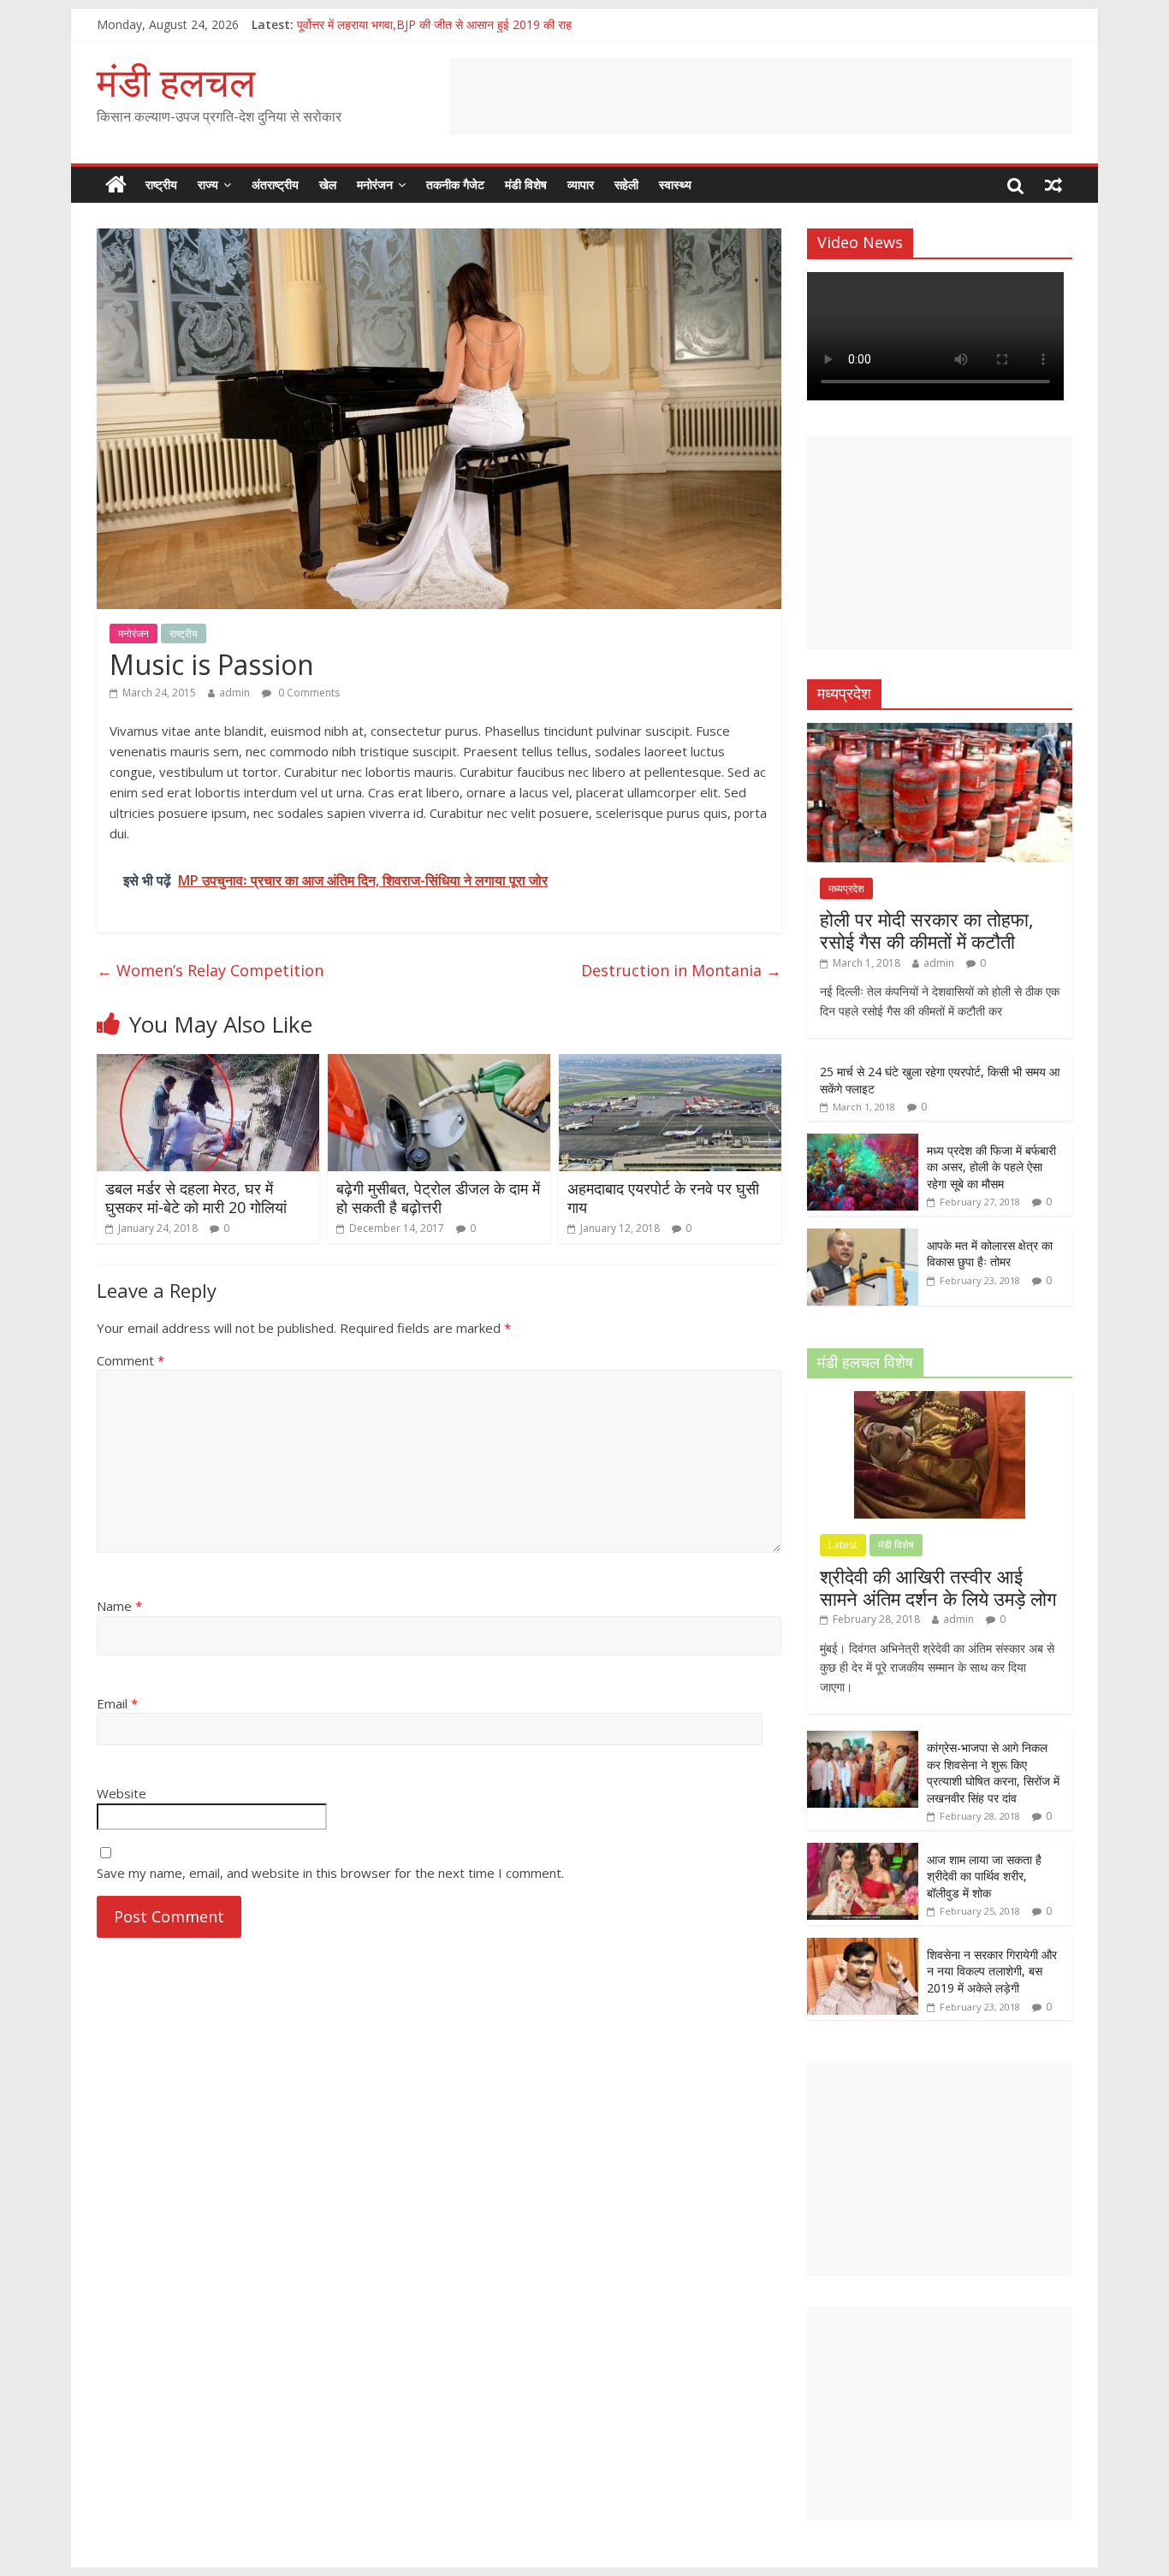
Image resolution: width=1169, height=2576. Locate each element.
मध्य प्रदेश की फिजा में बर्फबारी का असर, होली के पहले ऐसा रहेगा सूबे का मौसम (991, 1167)
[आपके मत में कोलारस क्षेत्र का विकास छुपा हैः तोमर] (863, 1238)
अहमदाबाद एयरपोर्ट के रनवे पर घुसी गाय (663, 1198)
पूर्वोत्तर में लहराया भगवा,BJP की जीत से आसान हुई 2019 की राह (434, 24)
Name (119, 1606)
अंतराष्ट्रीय (275, 184)
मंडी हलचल (176, 81)
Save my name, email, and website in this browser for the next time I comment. (330, 1873)
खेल (328, 184)
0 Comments (308, 693)
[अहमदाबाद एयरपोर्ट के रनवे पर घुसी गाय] (670, 1064)
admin (234, 693)
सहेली (626, 184)
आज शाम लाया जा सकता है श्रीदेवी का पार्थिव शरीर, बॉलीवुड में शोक (984, 1876)
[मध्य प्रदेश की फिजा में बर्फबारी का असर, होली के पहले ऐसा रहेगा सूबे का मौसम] (863, 1143)
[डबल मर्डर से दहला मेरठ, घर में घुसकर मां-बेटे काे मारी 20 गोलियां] (208, 1064)
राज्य (208, 184)
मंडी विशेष (526, 184)
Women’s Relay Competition (210, 970)
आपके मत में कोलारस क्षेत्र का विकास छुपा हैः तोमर (990, 1254)
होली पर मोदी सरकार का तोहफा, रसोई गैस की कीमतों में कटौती (927, 930)
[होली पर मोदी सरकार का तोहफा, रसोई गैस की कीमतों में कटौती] (940, 732)
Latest (843, 1545)
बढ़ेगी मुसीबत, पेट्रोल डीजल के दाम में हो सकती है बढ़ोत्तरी (438, 1198)
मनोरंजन (375, 184)
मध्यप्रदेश (846, 888)
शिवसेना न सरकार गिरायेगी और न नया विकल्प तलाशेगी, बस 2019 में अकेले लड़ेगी (992, 1971)
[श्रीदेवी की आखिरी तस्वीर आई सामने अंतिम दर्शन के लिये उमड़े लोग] (940, 1400)
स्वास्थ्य (675, 184)
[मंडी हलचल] (116, 185)
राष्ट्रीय (161, 184)
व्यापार (581, 184)
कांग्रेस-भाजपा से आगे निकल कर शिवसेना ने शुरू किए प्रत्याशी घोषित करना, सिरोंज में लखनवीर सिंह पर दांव (993, 1773)
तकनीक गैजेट (455, 184)
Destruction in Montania (681, 970)
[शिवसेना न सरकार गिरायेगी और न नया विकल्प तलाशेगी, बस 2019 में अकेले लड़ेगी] (863, 1947)
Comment (131, 1360)
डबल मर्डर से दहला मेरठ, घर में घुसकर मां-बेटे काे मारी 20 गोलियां (196, 1198)
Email (117, 1703)
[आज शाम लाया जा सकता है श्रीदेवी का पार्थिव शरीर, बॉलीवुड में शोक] (863, 1852)
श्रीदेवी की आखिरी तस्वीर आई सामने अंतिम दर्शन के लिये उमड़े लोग (938, 1587)
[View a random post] (1053, 185)
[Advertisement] (761, 97)
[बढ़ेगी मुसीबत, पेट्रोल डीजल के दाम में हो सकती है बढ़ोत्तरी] (439, 1064)
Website (122, 1793)
